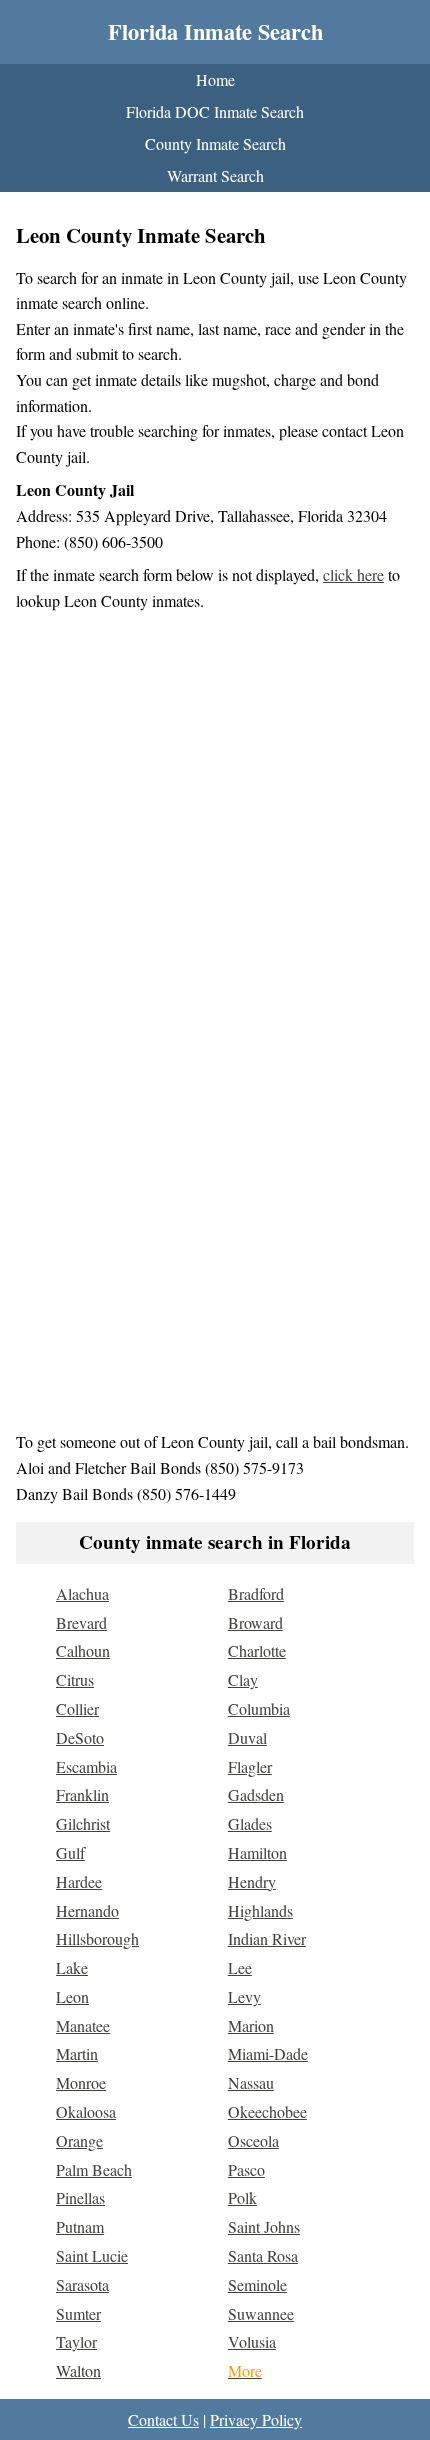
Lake (72, 1967)
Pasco (246, 2169)
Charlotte (257, 1650)
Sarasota (82, 2284)
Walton (78, 2370)
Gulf (70, 1852)
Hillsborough (97, 1938)
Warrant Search (215, 175)
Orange (79, 2140)
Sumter (78, 2313)
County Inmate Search (215, 143)
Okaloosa (86, 2111)
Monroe (81, 2082)
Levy (244, 1996)
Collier (77, 1708)
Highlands (260, 1910)
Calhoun (83, 1650)
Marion (251, 2025)
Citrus (75, 1679)
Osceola (253, 2140)
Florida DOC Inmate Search (215, 111)
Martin (77, 2053)
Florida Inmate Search (215, 31)
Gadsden (256, 1794)
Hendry (252, 1881)
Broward (255, 1622)
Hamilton (257, 1852)
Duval (247, 1737)
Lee (240, 1967)
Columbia (259, 1708)
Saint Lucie (92, 2255)
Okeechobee (267, 2111)
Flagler (250, 1766)
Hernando (87, 1910)
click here (353, 574)
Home (215, 79)
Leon (72, 1996)
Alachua (82, 1593)
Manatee (83, 2025)
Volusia (252, 2341)
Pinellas (80, 2197)
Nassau (251, 2082)
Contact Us (163, 2419)
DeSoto (80, 1737)
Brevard (81, 1622)
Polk (242, 2197)
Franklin (82, 1794)
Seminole (257, 2284)
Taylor (76, 2341)
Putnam (80, 2226)
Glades (250, 1823)
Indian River (267, 1938)
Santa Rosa (263, 2255)
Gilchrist (83, 1823)
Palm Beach (94, 2169)
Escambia (86, 1766)
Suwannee (261, 2313)
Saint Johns (264, 2226)
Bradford (256, 1593)
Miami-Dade (268, 2053)
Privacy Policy (256, 2419)
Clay (243, 1679)
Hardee (79, 1881)
